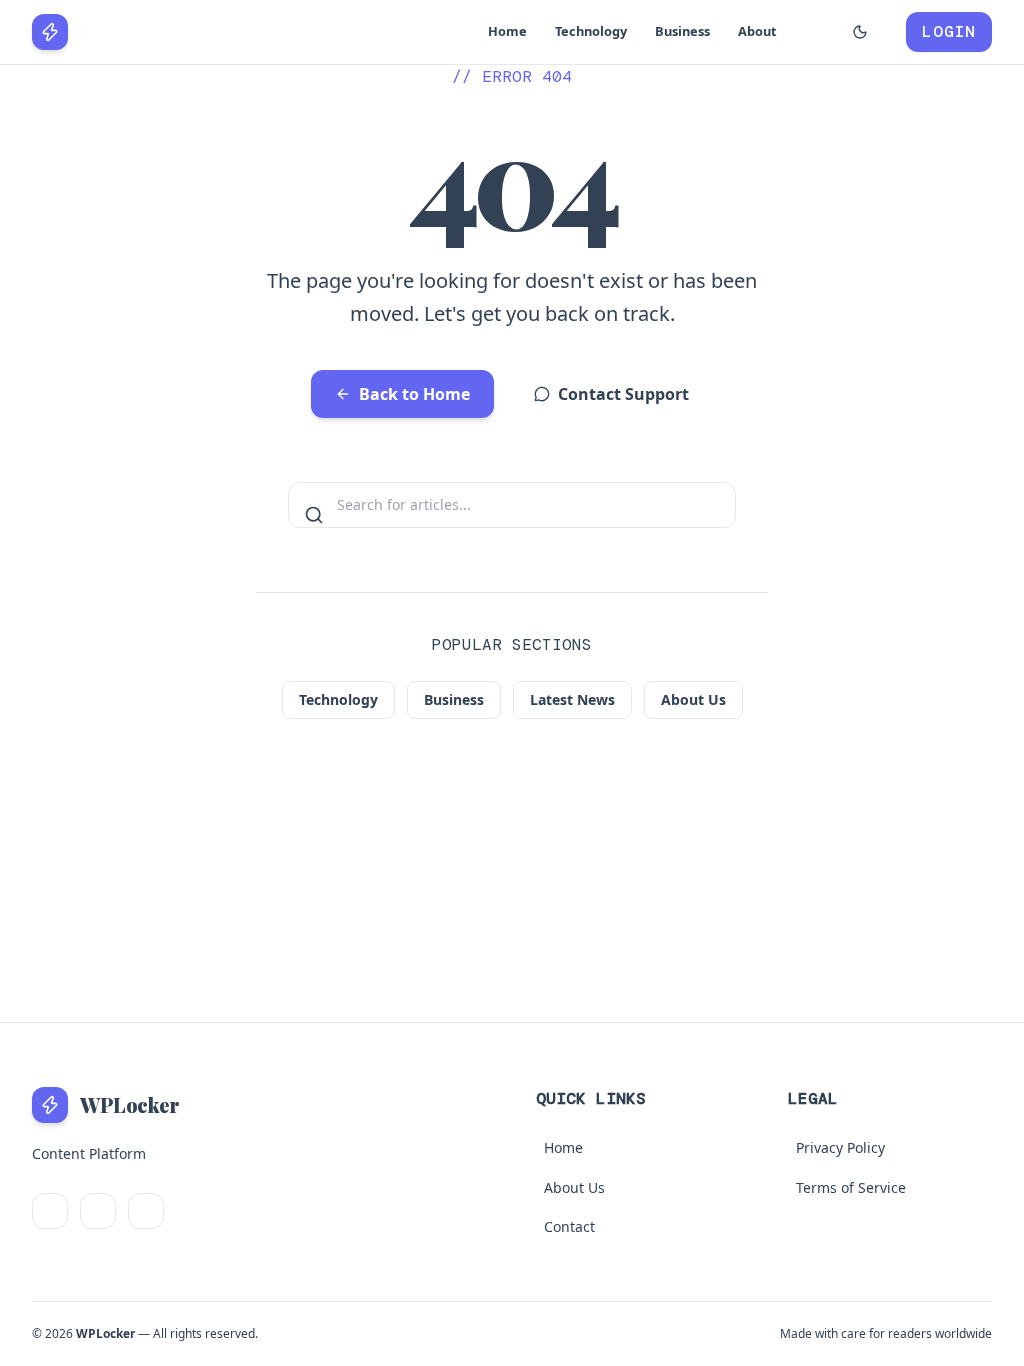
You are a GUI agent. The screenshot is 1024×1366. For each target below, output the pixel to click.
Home (507, 31)
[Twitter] (50, 1211)
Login (949, 31)
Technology (591, 31)
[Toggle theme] (860, 32)
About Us (693, 699)
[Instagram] (146, 1211)
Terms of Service (851, 1187)
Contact (569, 1226)
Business (682, 31)
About (757, 31)
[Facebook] (98, 1211)
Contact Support (623, 394)
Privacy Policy (840, 1147)
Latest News (572, 699)
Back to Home (414, 394)
